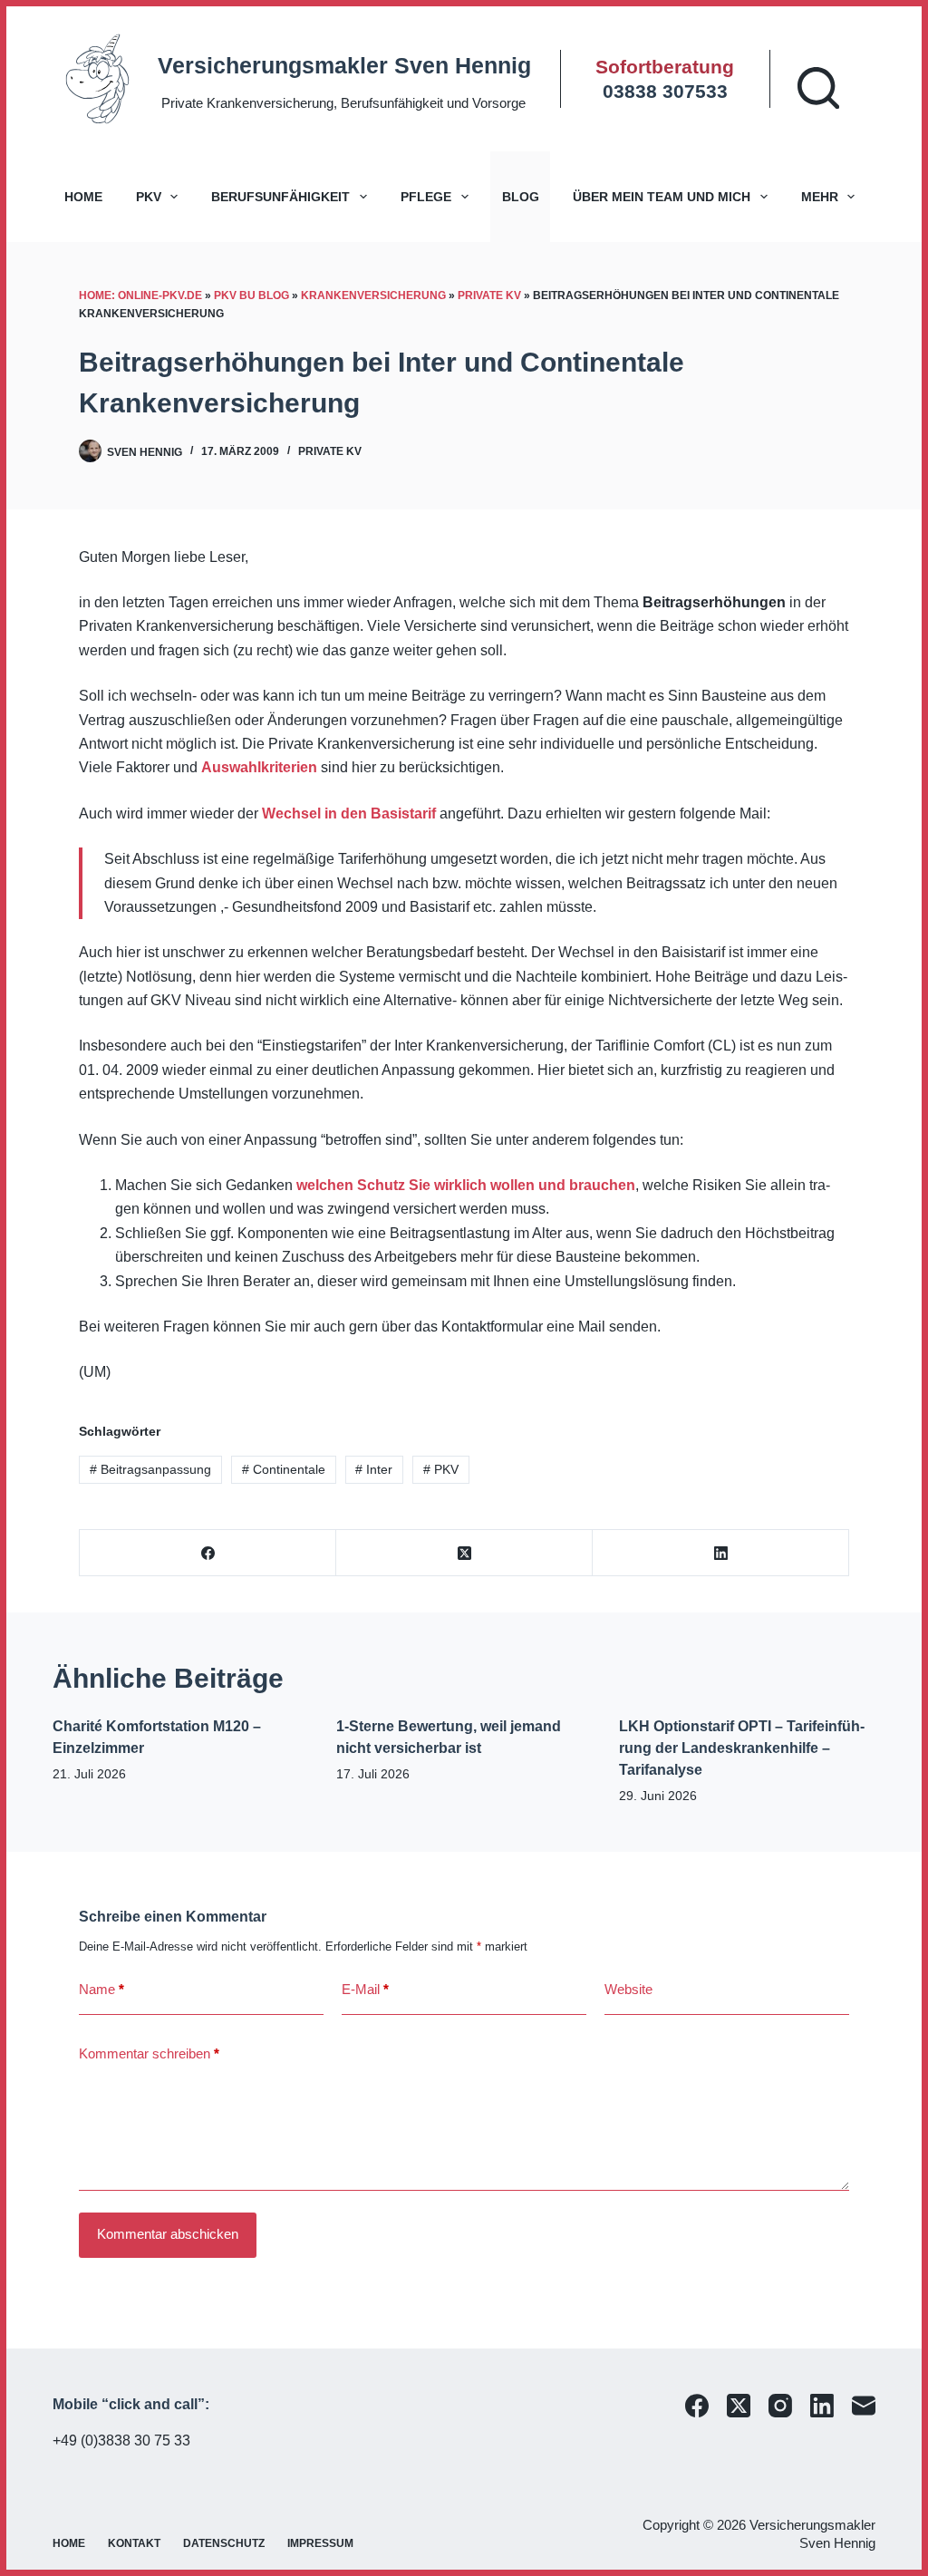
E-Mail (365, 1989)
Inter (374, 1469)
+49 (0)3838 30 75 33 (121, 2440)
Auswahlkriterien (259, 767)
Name (101, 1989)
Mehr (820, 197)
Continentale (284, 1469)
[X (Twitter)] (464, 1553)
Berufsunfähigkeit (280, 197)
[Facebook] (208, 1553)
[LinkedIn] (721, 1553)
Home (83, 197)
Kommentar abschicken (168, 2234)
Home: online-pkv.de (140, 295)
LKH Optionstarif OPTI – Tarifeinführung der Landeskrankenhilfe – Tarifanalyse (742, 1748)
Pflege (426, 197)
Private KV (489, 295)
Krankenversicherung (373, 295)
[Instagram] (780, 2406)
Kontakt (134, 2543)
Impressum (320, 2543)
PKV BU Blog (251, 295)
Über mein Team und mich (662, 197)
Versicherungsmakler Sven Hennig (344, 65)
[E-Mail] (864, 2406)
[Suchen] (818, 88)
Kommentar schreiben (149, 2053)
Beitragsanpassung (150, 1469)
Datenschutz (224, 2543)
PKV (149, 197)
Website (628, 1989)
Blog (521, 197)
